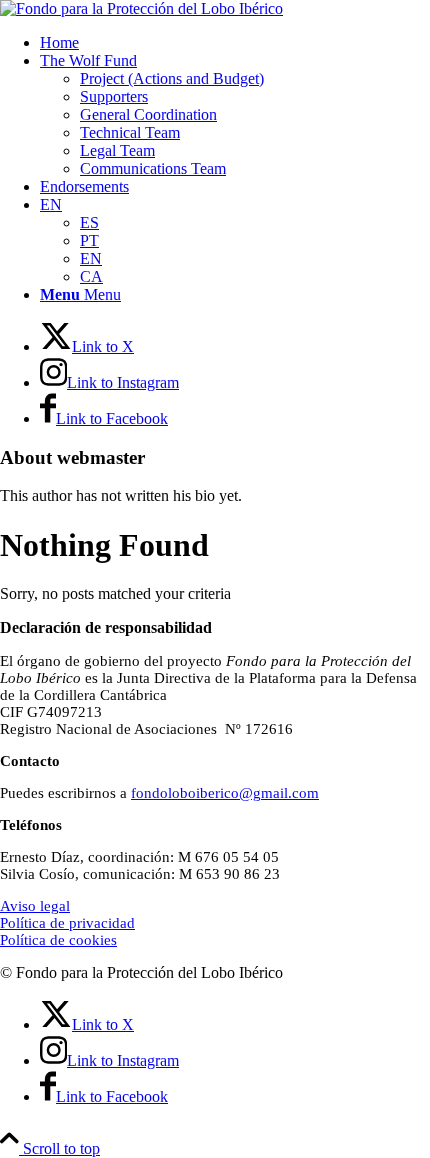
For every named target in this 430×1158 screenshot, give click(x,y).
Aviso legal (35, 906)
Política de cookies (58, 940)
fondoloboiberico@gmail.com (225, 793)
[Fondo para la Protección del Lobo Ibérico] (141, 8)
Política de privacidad (67, 923)
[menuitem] (235, 43)
